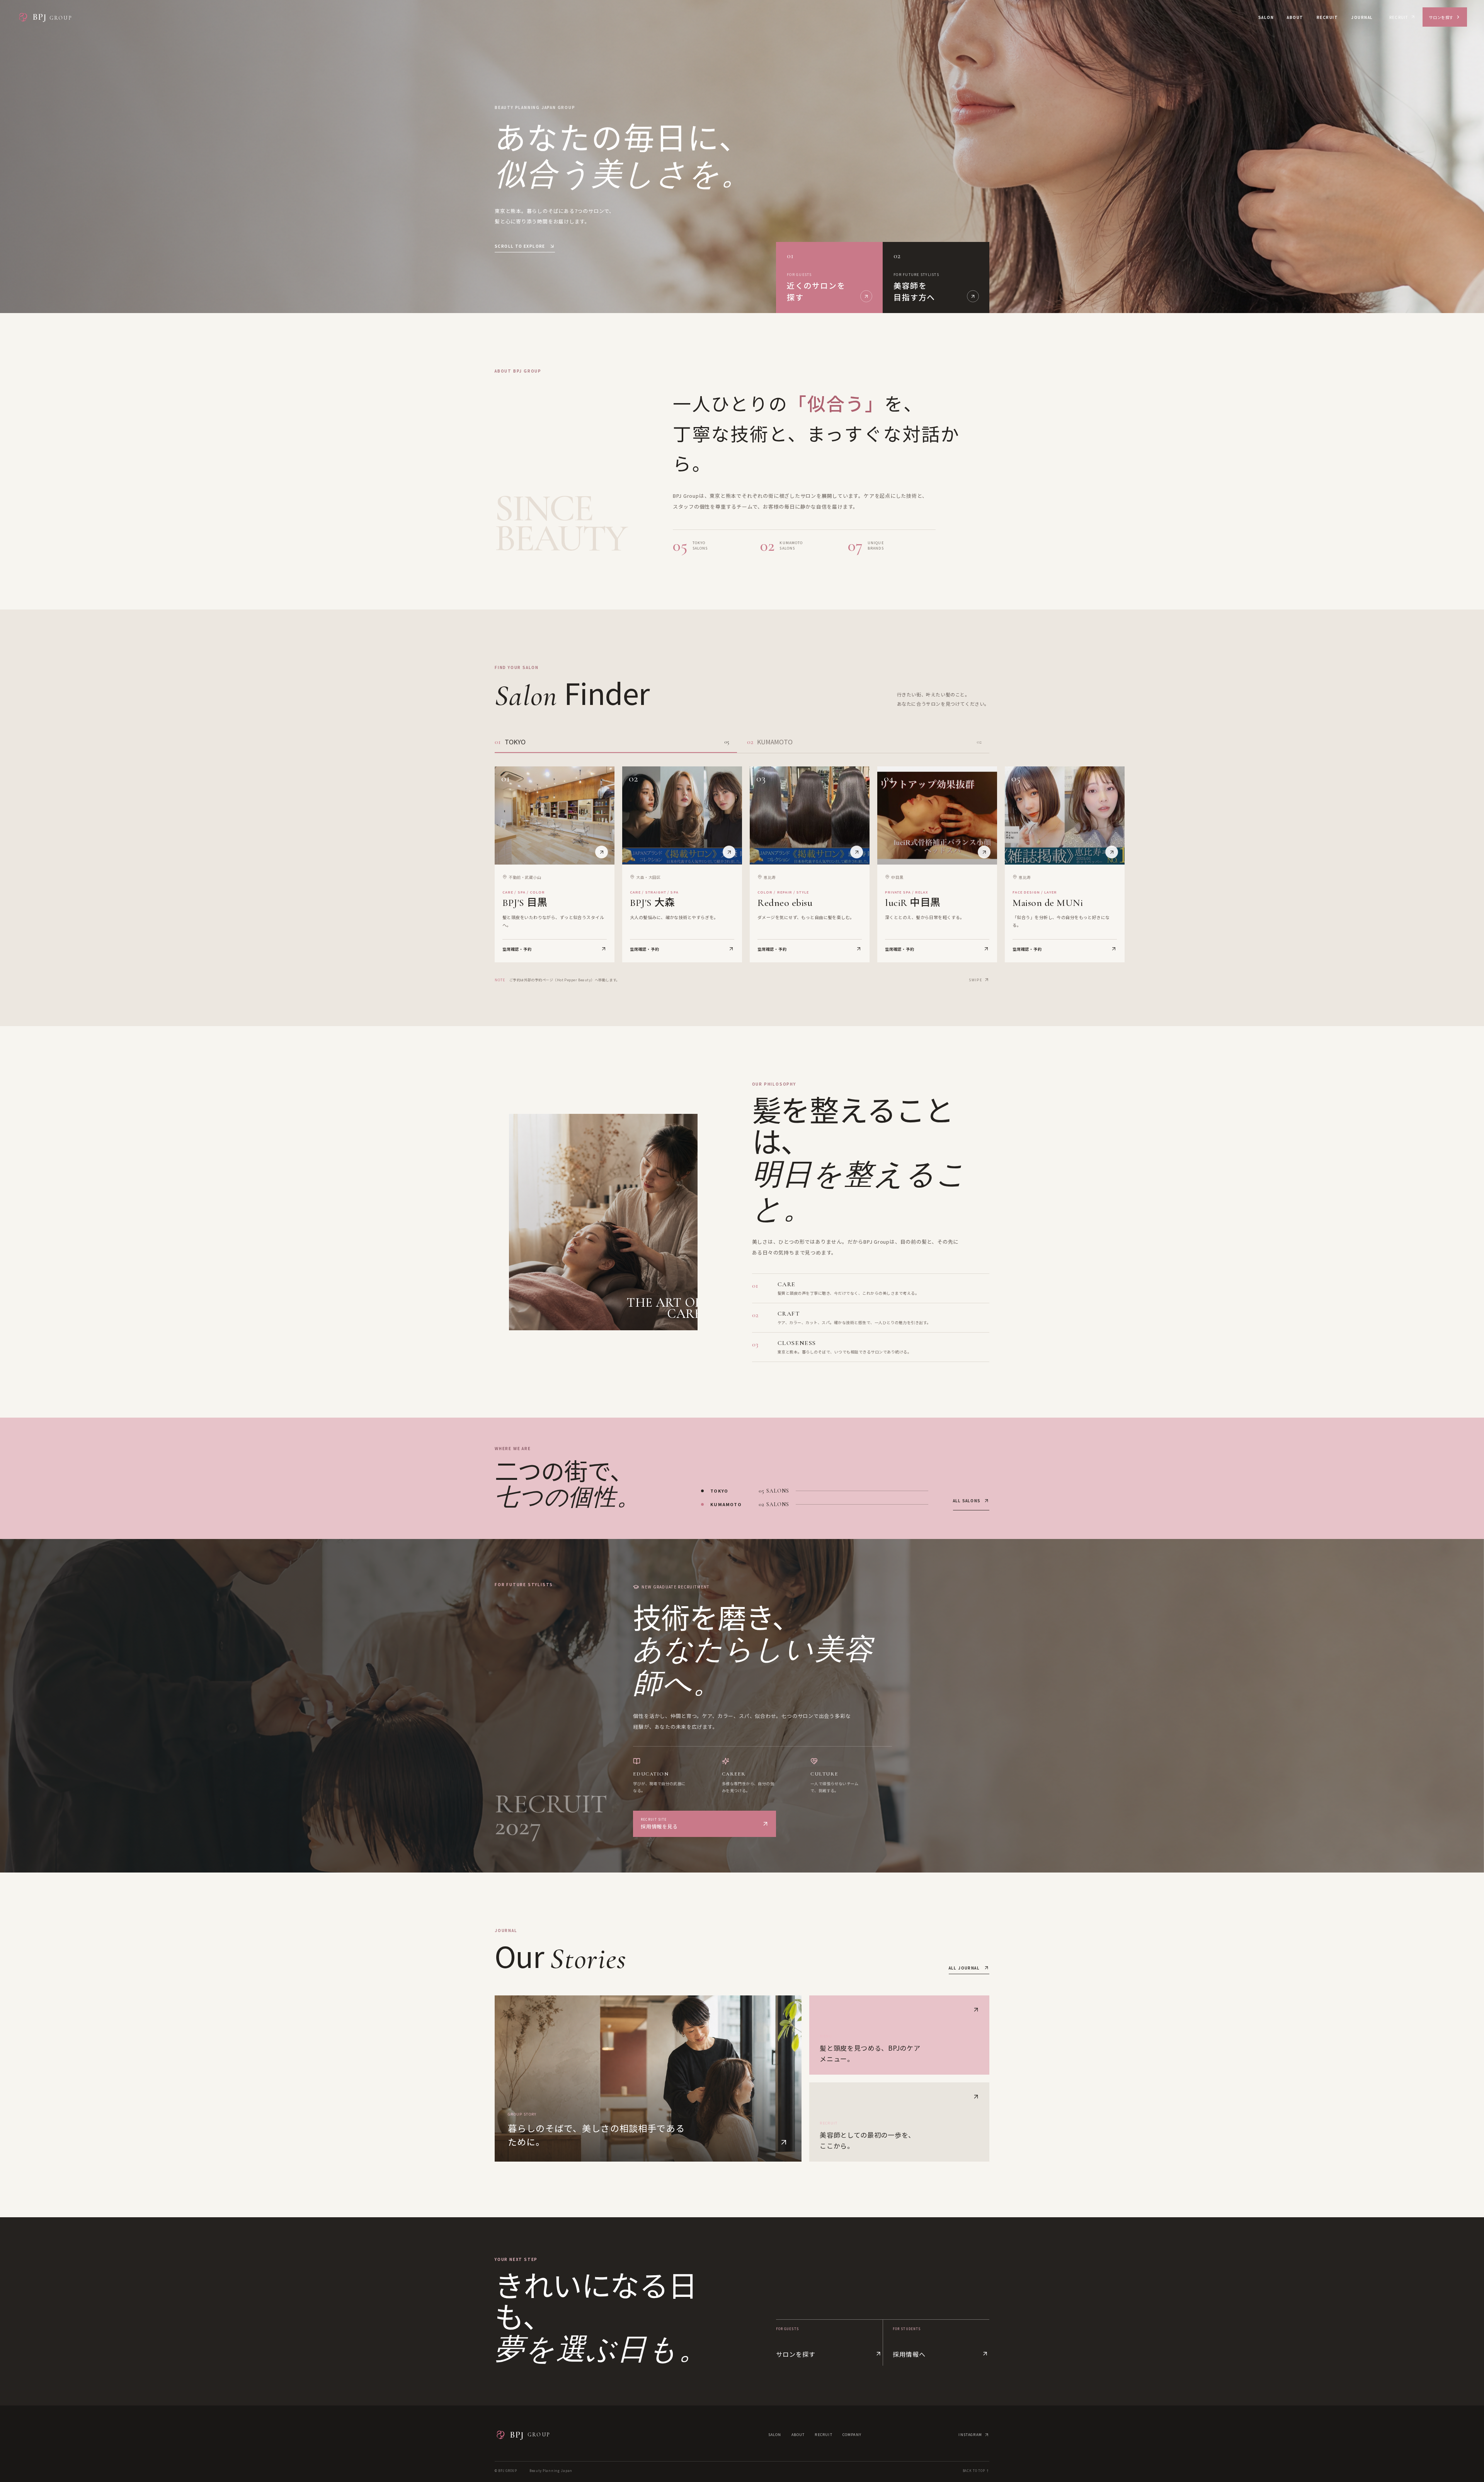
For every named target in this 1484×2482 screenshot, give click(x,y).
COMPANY (852, 2435)
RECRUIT (1327, 17)
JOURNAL (1362, 17)
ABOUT (1295, 17)
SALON (1266, 17)
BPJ (530, 2435)
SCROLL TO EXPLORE (520, 246)
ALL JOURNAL (964, 1968)
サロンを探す (1441, 17)
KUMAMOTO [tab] (864, 742)
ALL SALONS (967, 1501)
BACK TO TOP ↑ (976, 2471)
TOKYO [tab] (612, 742)
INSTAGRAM (970, 2435)
